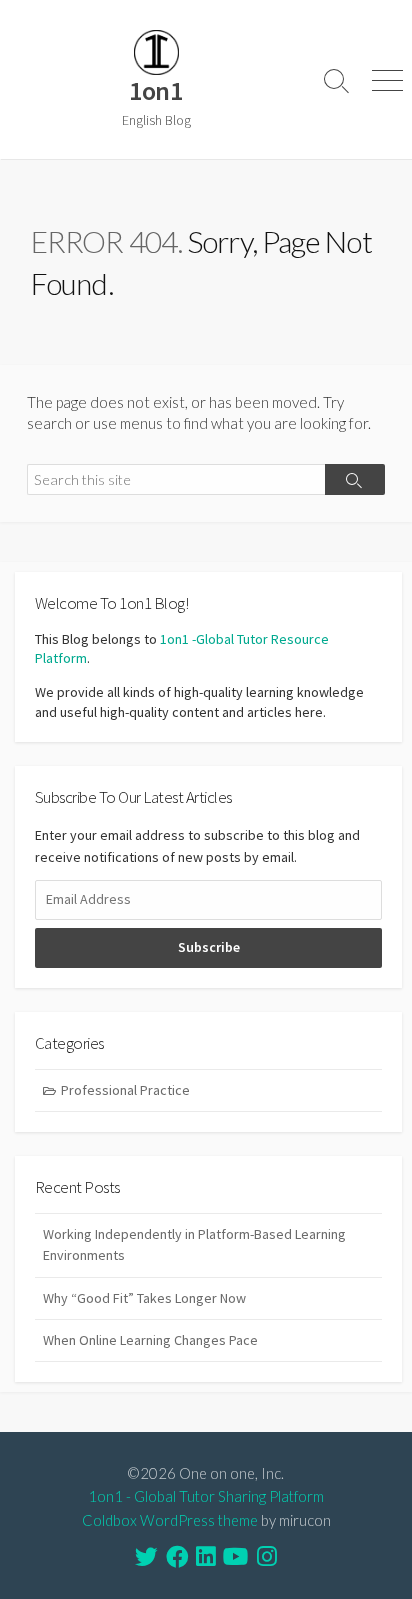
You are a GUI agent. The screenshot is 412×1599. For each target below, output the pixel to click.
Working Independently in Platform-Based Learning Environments (194, 1244)
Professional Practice (125, 1090)
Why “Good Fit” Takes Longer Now (144, 1298)
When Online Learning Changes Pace (150, 1340)
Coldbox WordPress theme (170, 1520)
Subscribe (209, 947)
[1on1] (156, 52)
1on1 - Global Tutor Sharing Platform (206, 1496)
